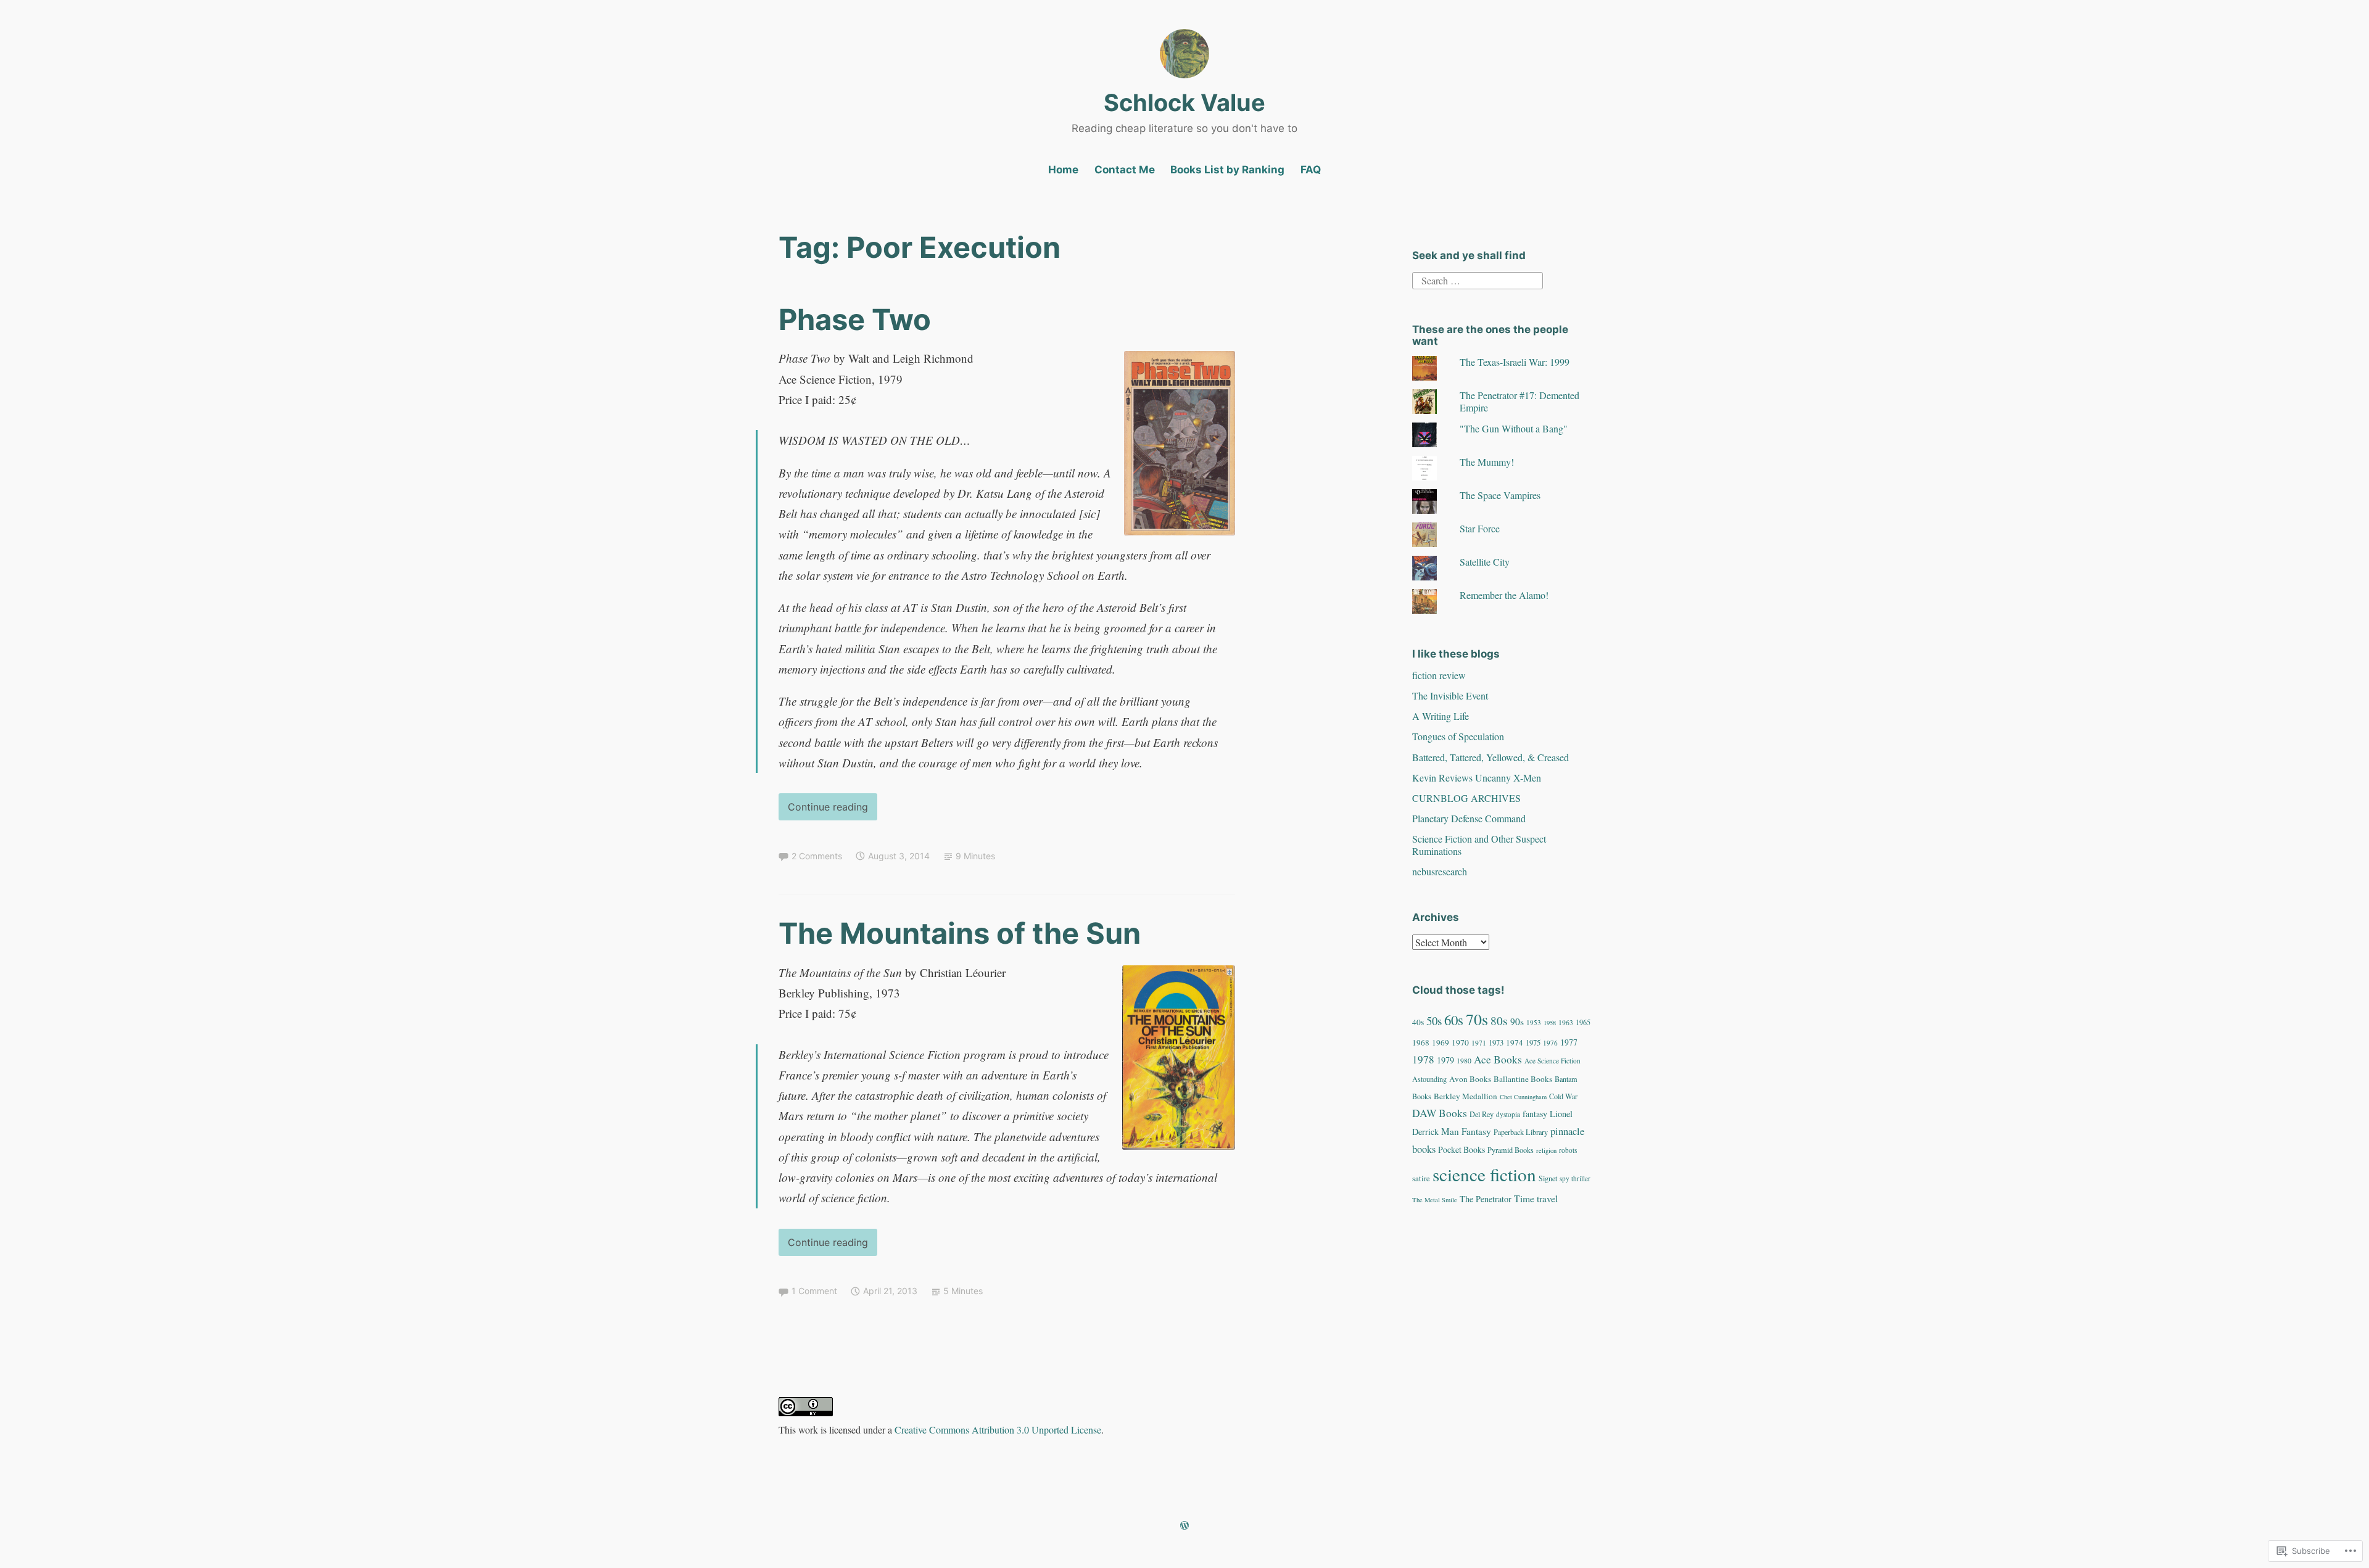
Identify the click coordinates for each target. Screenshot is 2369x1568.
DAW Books (1440, 1113)
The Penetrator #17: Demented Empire (1519, 401)
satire (1421, 1178)
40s (1418, 1022)
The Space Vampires (1500, 495)
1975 (1533, 1043)
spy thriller (1575, 1178)
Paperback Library (1521, 1132)
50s (1434, 1021)
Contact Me (1125, 170)
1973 (1496, 1043)
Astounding (1429, 1079)
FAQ (1311, 170)
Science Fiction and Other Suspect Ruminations (1479, 844)
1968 (1421, 1042)
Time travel (1536, 1198)
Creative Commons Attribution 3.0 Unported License (998, 1430)
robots (1568, 1150)
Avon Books (1470, 1079)
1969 (1441, 1042)
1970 (1460, 1042)
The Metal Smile (1435, 1200)
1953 (1534, 1022)
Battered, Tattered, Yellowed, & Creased (1490, 757)
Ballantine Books (1523, 1079)
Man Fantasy (1466, 1131)
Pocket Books (1462, 1149)
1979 (1445, 1060)
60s (1454, 1020)
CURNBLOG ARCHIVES (1466, 798)
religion (1546, 1150)
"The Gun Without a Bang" (1514, 428)
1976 (1550, 1043)
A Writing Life (1441, 716)
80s (1499, 1021)
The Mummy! (1487, 462)
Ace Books (1498, 1059)
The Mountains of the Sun (960, 933)
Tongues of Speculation (1458, 736)
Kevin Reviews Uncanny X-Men (1477, 778)
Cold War (1563, 1096)
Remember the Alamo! (1504, 595)
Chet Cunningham (1523, 1097)
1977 (1569, 1042)
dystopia (1508, 1114)
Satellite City (1485, 562)
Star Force (1480, 528)
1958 (1550, 1023)
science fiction (1484, 1174)
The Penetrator (1486, 1199)
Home (1063, 170)
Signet (1548, 1178)
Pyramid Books (1511, 1150)
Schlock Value (1184, 102)
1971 (1479, 1043)
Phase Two (855, 319)
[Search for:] (1478, 279)
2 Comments (817, 856)
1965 (1583, 1022)
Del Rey (1482, 1114)
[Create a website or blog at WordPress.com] (1184, 1526)
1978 (1423, 1059)
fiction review (1439, 675)
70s (1477, 1019)
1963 (1566, 1022)
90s (1517, 1021)
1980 (1464, 1061)
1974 (1515, 1042)
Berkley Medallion (1466, 1096)
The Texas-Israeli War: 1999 (1515, 362)
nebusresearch (1440, 871)
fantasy (1535, 1114)
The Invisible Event (1450, 695)
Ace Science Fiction (1552, 1061)
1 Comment (814, 1291)
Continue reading (823, 810)
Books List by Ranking (1227, 170)
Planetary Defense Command (1469, 818)
